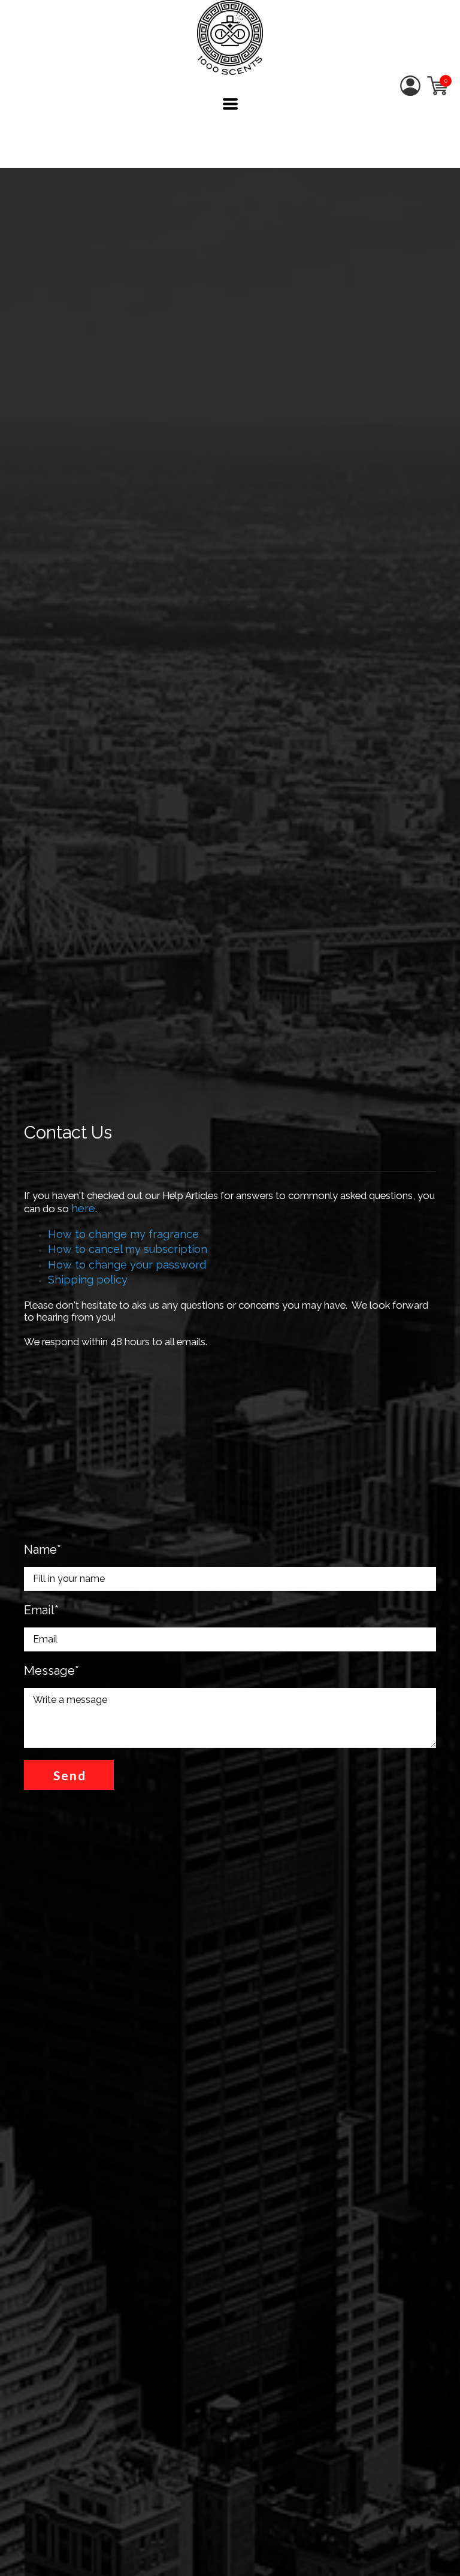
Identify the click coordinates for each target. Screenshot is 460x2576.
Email (41, 1610)
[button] (230, 104)
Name (43, 1550)
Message (52, 1671)
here (83, 1208)
